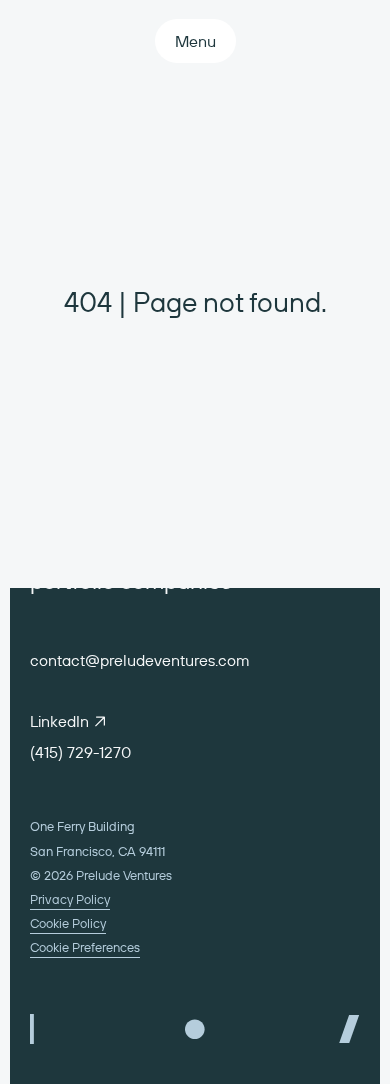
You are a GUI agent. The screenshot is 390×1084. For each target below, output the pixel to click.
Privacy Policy (70, 899)
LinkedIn (59, 721)
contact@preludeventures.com (140, 660)
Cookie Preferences (85, 947)
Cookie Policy (68, 923)
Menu (195, 41)
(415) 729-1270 (80, 752)
